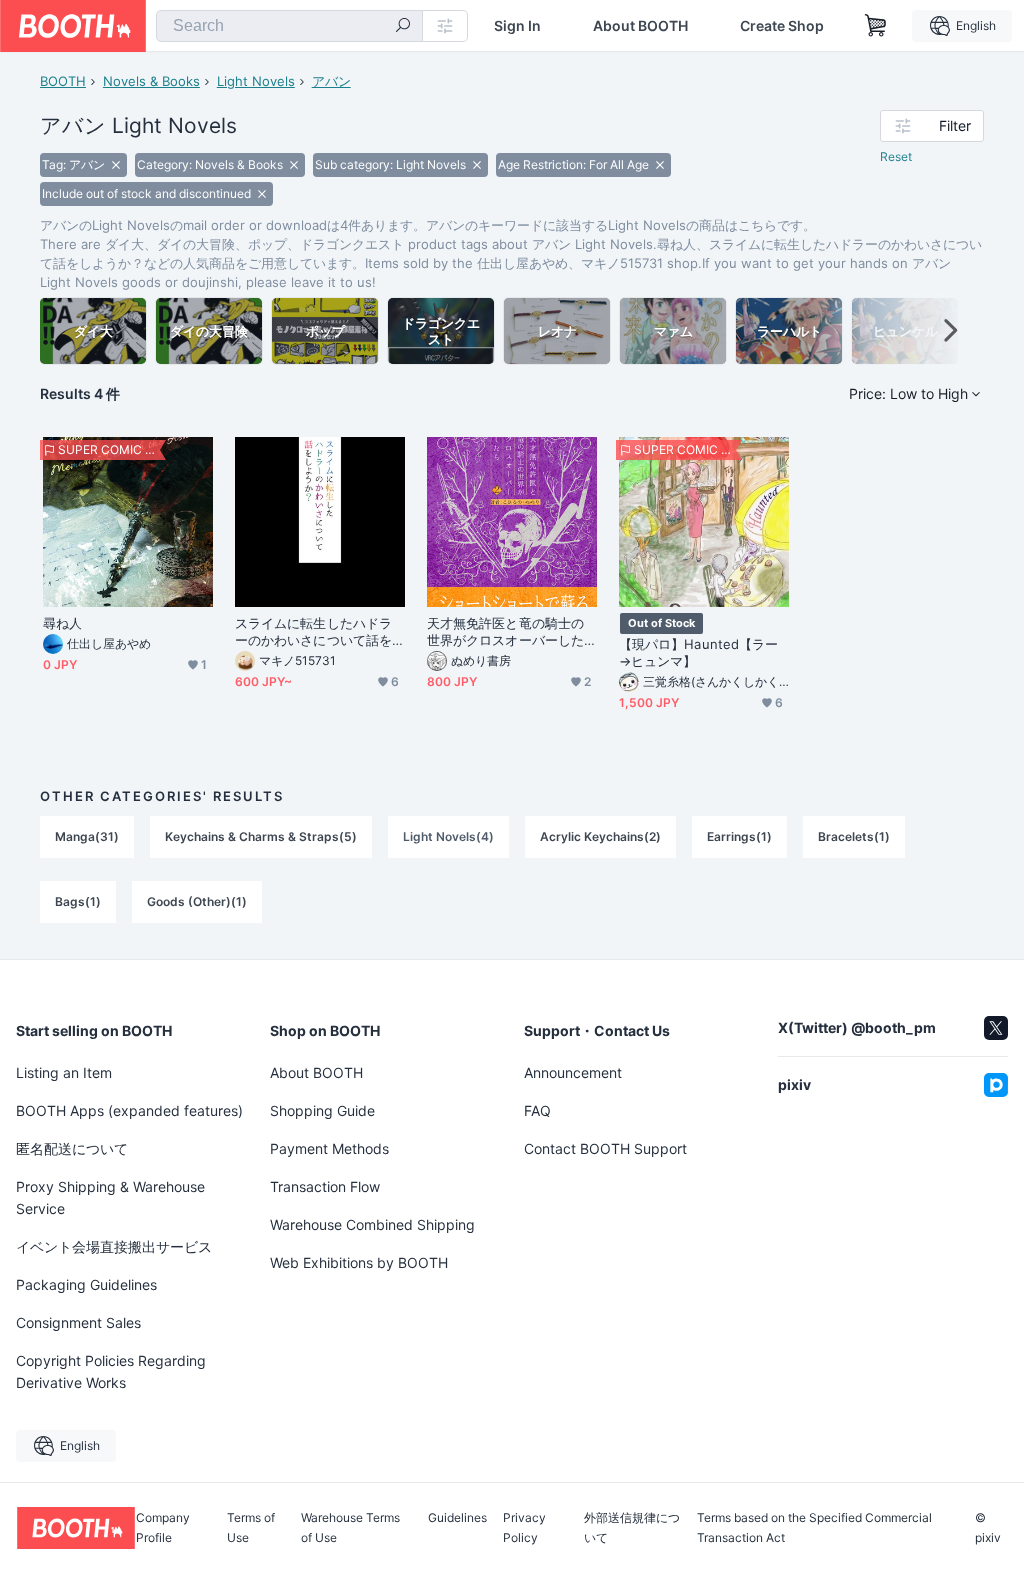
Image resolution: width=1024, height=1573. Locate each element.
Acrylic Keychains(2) (600, 836)
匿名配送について (72, 1148)
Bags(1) (78, 901)
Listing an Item (64, 1072)
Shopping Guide (322, 1110)
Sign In (517, 26)
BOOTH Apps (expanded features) (129, 1110)
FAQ (537, 1110)
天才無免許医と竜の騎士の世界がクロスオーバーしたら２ (505, 632)
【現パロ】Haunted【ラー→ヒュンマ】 (698, 652)
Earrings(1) (739, 836)
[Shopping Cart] (876, 26)
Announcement (573, 1072)
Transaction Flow (325, 1186)
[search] (403, 27)
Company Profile (163, 1528)
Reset (896, 156)
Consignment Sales (78, 1322)
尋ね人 (62, 623)
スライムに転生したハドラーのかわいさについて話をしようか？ (313, 632)
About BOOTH (640, 26)
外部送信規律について (632, 1528)
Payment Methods (329, 1148)
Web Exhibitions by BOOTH (359, 1262)
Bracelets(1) (854, 836)
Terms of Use (251, 1528)
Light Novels (256, 81)
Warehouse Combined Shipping (372, 1224)
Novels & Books (151, 81)
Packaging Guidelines (86, 1284)
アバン (331, 81)
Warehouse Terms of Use (350, 1528)
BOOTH (63, 81)
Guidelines (457, 1518)
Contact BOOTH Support (605, 1148)
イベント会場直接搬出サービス (114, 1246)
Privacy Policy (524, 1528)
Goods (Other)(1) (197, 901)
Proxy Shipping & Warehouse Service (110, 1197)
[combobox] (289, 26)
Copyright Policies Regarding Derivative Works (111, 1371)
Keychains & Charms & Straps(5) (261, 836)
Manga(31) (87, 836)
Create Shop (782, 26)
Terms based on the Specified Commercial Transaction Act (814, 1528)
